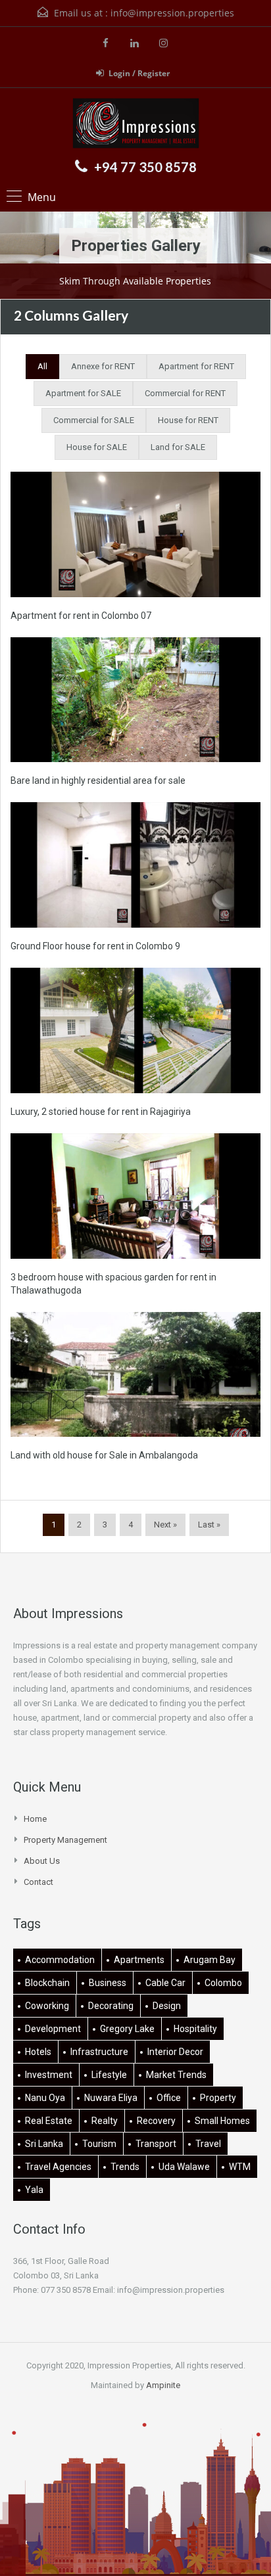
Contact (38, 1882)
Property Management (65, 1840)
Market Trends (176, 2075)
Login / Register (139, 73)
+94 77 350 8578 (145, 167)
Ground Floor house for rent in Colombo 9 (95, 946)
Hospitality (195, 2029)
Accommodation (60, 1960)
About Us (42, 1861)
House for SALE (97, 447)
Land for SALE (178, 447)
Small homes (222, 2121)
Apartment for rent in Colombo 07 (81, 616)
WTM (240, 2167)
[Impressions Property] (136, 125)
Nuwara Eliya (111, 2098)
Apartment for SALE (83, 393)
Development (53, 2029)
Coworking (47, 2006)
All (42, 366)
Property (218, 2098)
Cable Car (165, 1983)
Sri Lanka (44, 2144)
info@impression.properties (172, 13)
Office (169, 2098)
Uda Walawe (184, 2167)
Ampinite (163, 2385)
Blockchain (47, 1983)
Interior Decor (175, 2052)
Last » (209, 1525)
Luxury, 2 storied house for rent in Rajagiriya (101, 1112)
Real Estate (49, 2121)
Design (167, 2006)
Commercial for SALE (94, 420)
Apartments (139, 1960)
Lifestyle (109, 2075)
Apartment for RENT (196, 366)
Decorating (111, 2006)
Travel (208, 2144)
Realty (105, 2121)
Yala (34, 2190)
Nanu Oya (45, 2098)
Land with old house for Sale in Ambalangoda (104, 1455)
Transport (156, 2144)
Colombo (223, 1983)
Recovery (156, 2121)
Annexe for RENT (103, 366)
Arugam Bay (209, 1960)
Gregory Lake (127, 2029)
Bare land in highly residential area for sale (98, 780)
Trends (125, 2167)
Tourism (99, 2144)
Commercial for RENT (185, 393)
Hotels (38, 2052)
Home (35, 1819)
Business (108, 1983)
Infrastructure (99, 2052)
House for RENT (188, 420)
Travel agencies (58, 2167)
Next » (165, 1525)
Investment (49, 2075)
